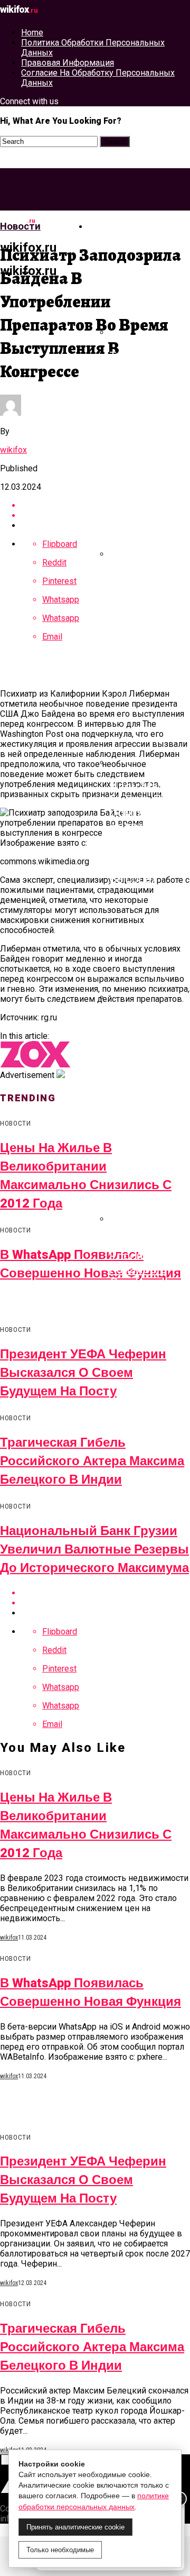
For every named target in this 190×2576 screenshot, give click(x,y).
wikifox (13, 450)
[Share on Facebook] (106, 505)
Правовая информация (68, 63)
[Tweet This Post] (106, 515)
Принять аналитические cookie (75, 2527)
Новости (112, 226)
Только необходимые (60, 2550)
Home (32, 33)
